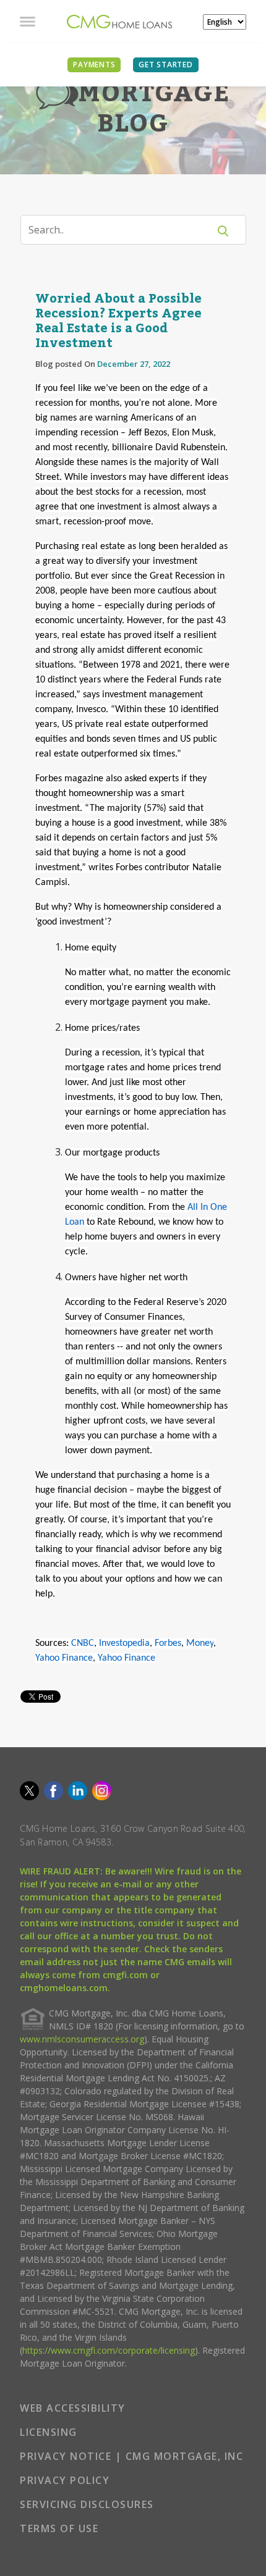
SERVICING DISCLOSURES (87, 2504)
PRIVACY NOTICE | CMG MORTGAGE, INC (131, 2456)
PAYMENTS (94, 65)
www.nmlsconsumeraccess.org (82, 2039)
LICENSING (49, 2432)
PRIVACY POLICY (65, 2480)
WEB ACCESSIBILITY (73, 2408)
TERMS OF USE (59, 2528)
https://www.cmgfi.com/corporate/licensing (109, 2350)
